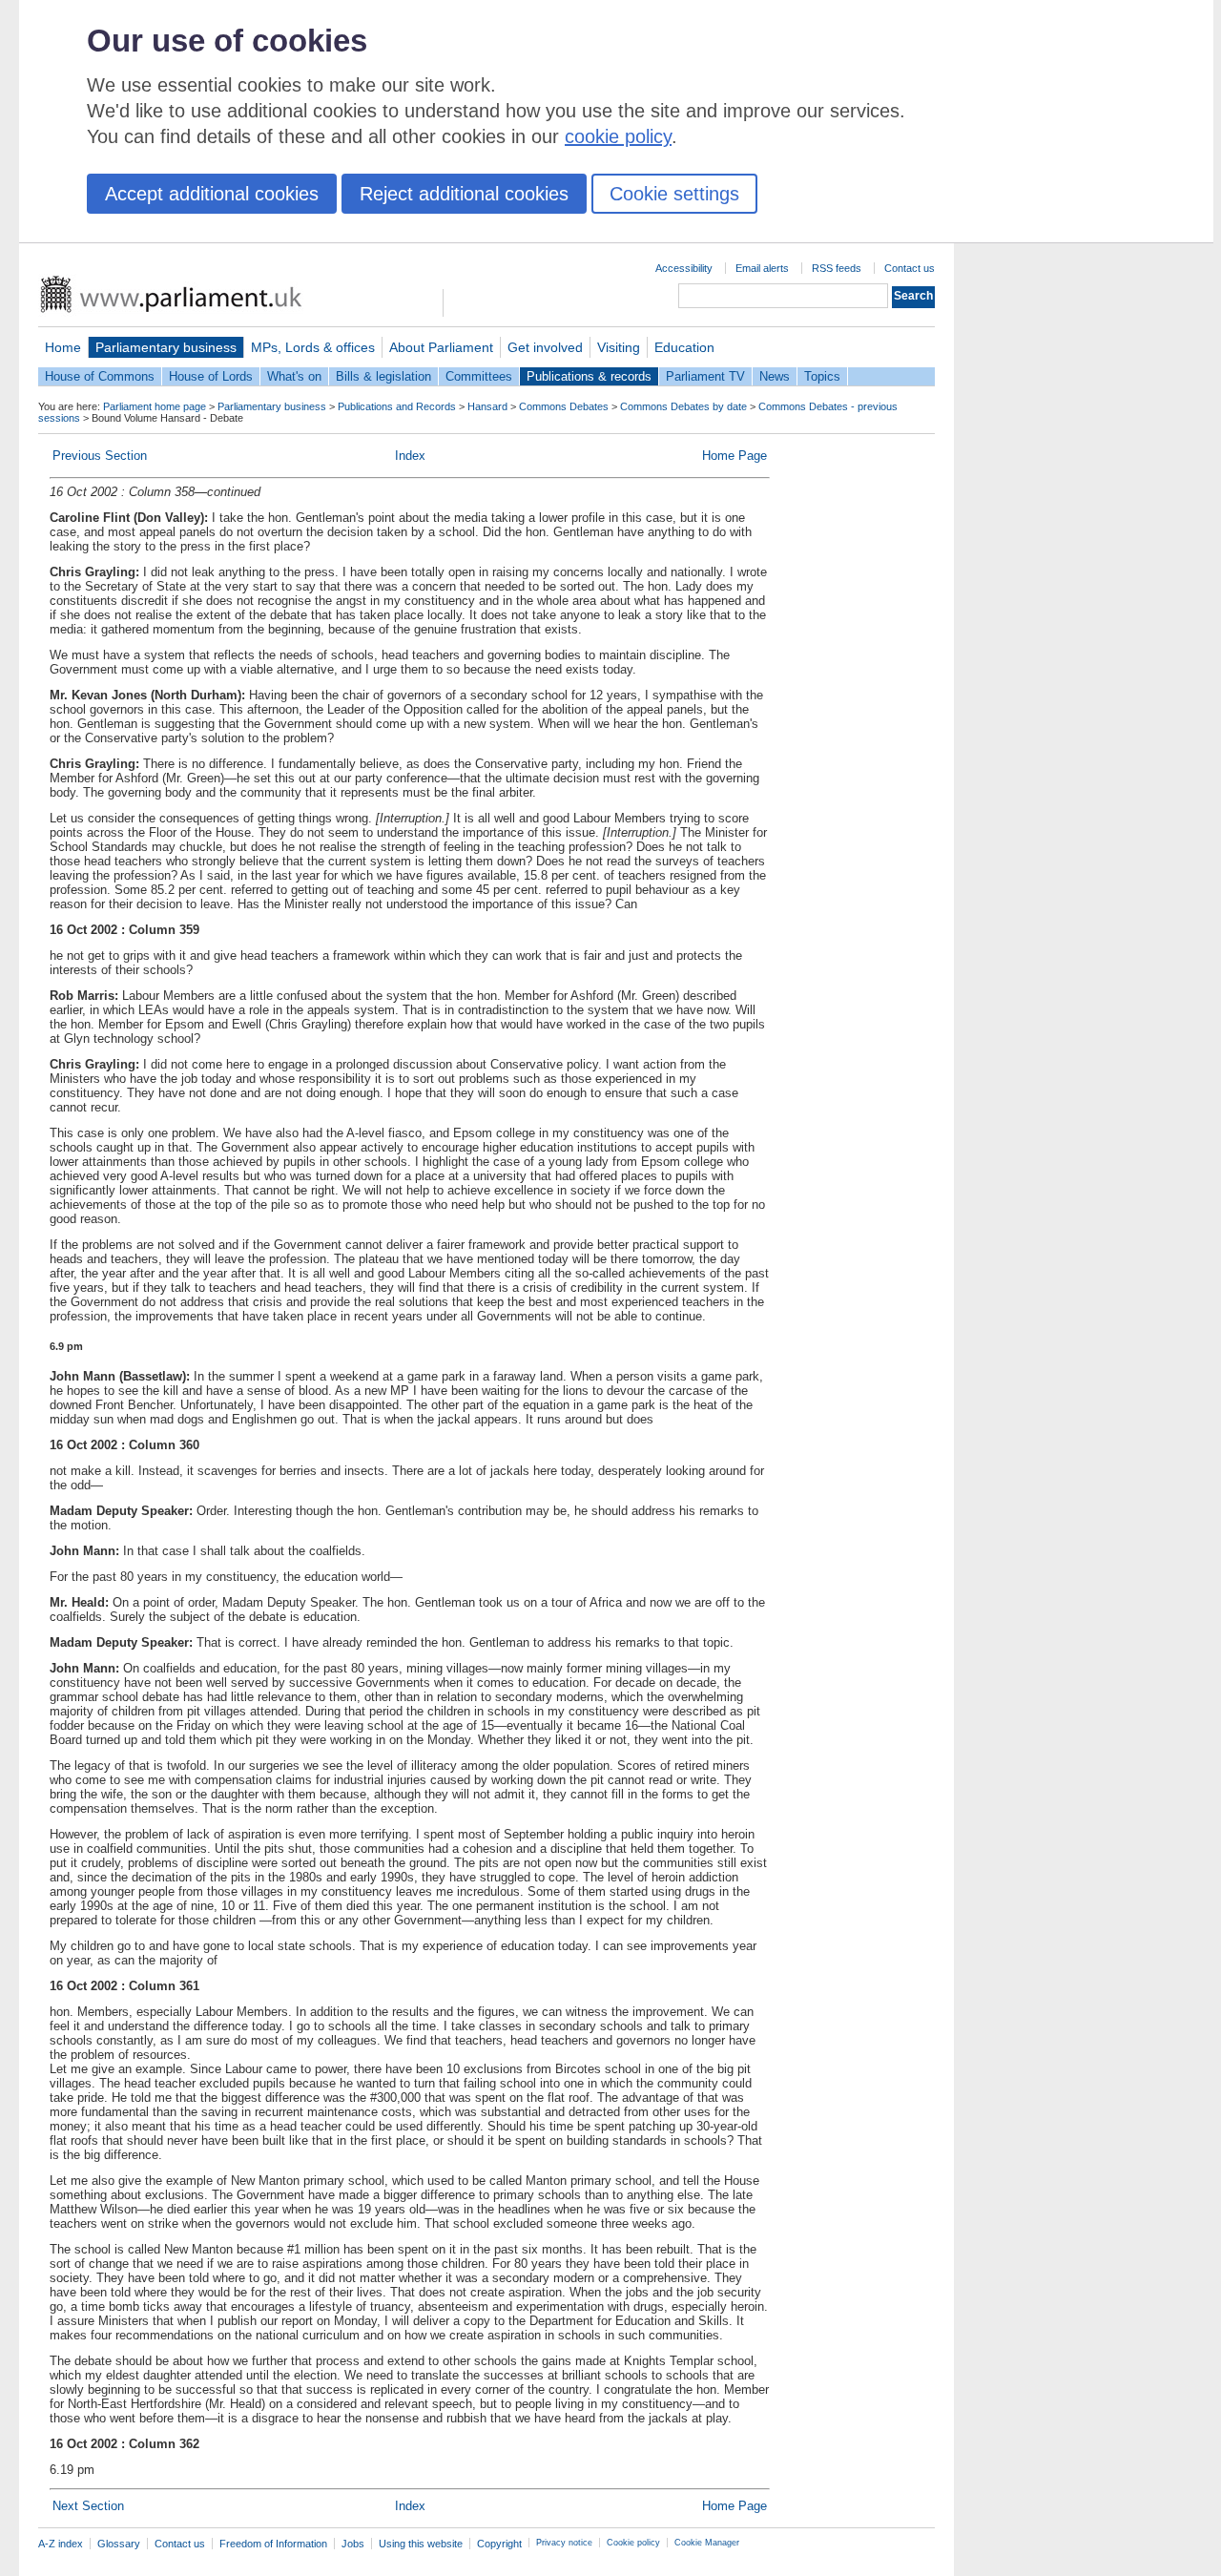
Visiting (619, 347)
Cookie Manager (707, 2543)
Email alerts (762, 268)
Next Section (88, 2506)
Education (684, 347)
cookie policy (618, 136)
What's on (294, 376)
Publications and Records (397, 406)
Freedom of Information (273, 2544)
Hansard (487, 406)
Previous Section (100, 456)
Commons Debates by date (683, 406)
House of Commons (100, 376)
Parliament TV (705, 376)
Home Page (735, 456)
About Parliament (441, 347)
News (775, 376)
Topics (822, 376)
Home (63, 347)
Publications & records (589, 376)
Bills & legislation (383, 376)
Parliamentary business (166, 347)
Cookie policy (633, 2543)
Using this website (421, 2544)
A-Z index (61, 2544)
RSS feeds (837, 268)
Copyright (499, 2544)
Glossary (119, 2544)
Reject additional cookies (464, 194)
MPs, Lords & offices (313, 347)
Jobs (353, 2544)
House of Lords (211, 376)
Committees (479, 376)
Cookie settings (674, 194)
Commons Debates (564, 406)
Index (410, 456)
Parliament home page (155, 406)
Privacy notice (564, 2543)
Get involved (545, 347)
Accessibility (684, 268)
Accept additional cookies (212, 194)
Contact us (910, 268)
